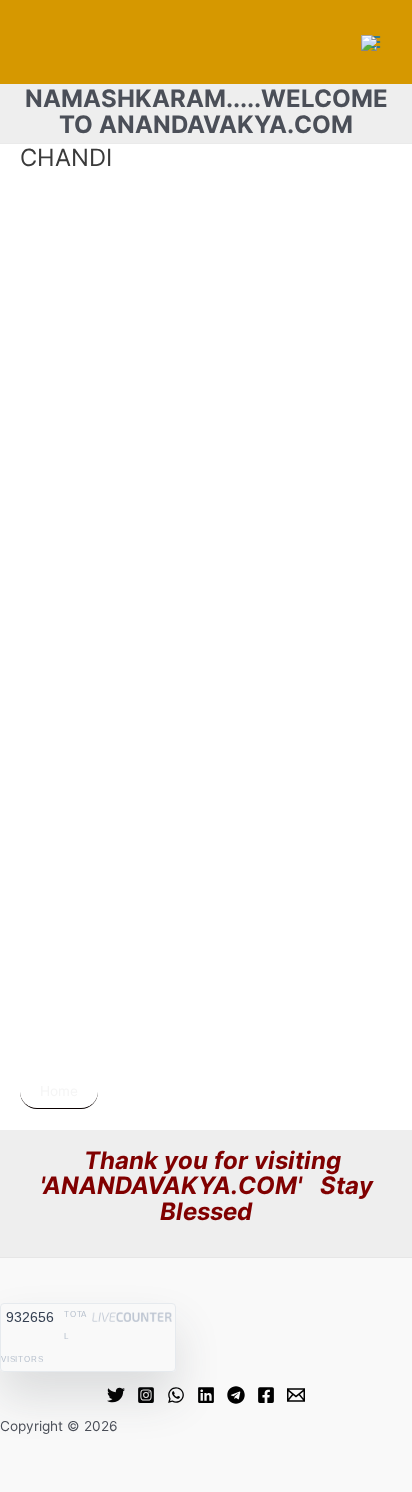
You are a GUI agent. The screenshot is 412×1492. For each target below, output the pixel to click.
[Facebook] (266, 1395)
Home (59, 1091)
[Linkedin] (206, 1395)
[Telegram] (236, 1395)
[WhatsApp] (176, 1395)
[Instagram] (146, 1395)
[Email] (296, 1395)
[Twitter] (116, 1395)
